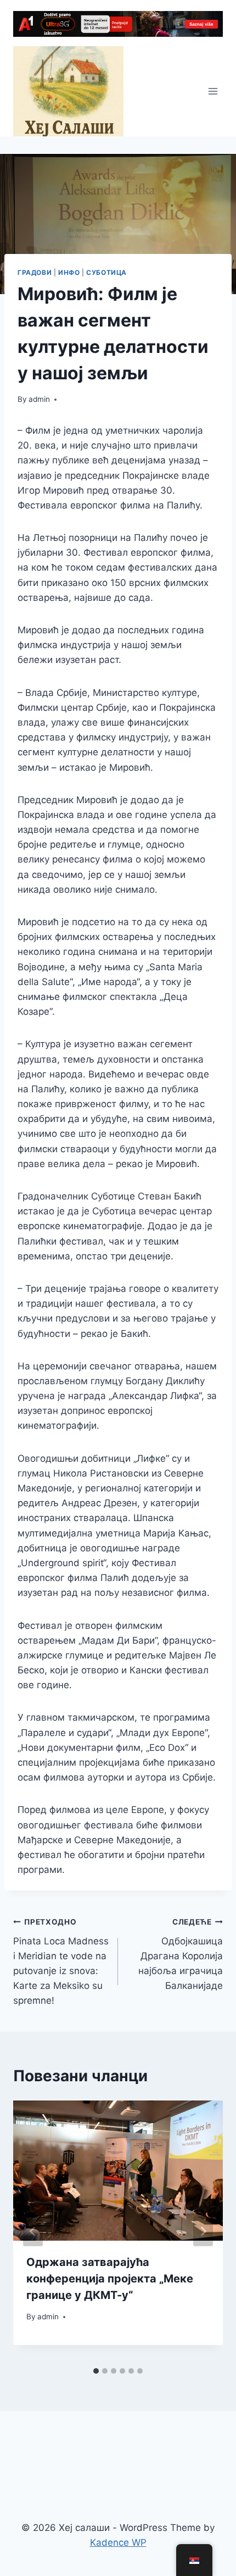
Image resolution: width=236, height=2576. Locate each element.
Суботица (106, 272)
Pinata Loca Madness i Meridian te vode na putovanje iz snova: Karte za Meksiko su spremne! (61, 1962)
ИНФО (69, 272)
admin (39, 399)
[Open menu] (213, 92)
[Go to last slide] (33, 2231)
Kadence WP (118, 2542)
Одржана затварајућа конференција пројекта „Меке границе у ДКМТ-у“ (110, 2279)
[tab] (96, 2371)
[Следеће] (203, 2231)
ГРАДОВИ (35, 272)
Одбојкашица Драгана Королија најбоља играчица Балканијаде (181, 1954)
